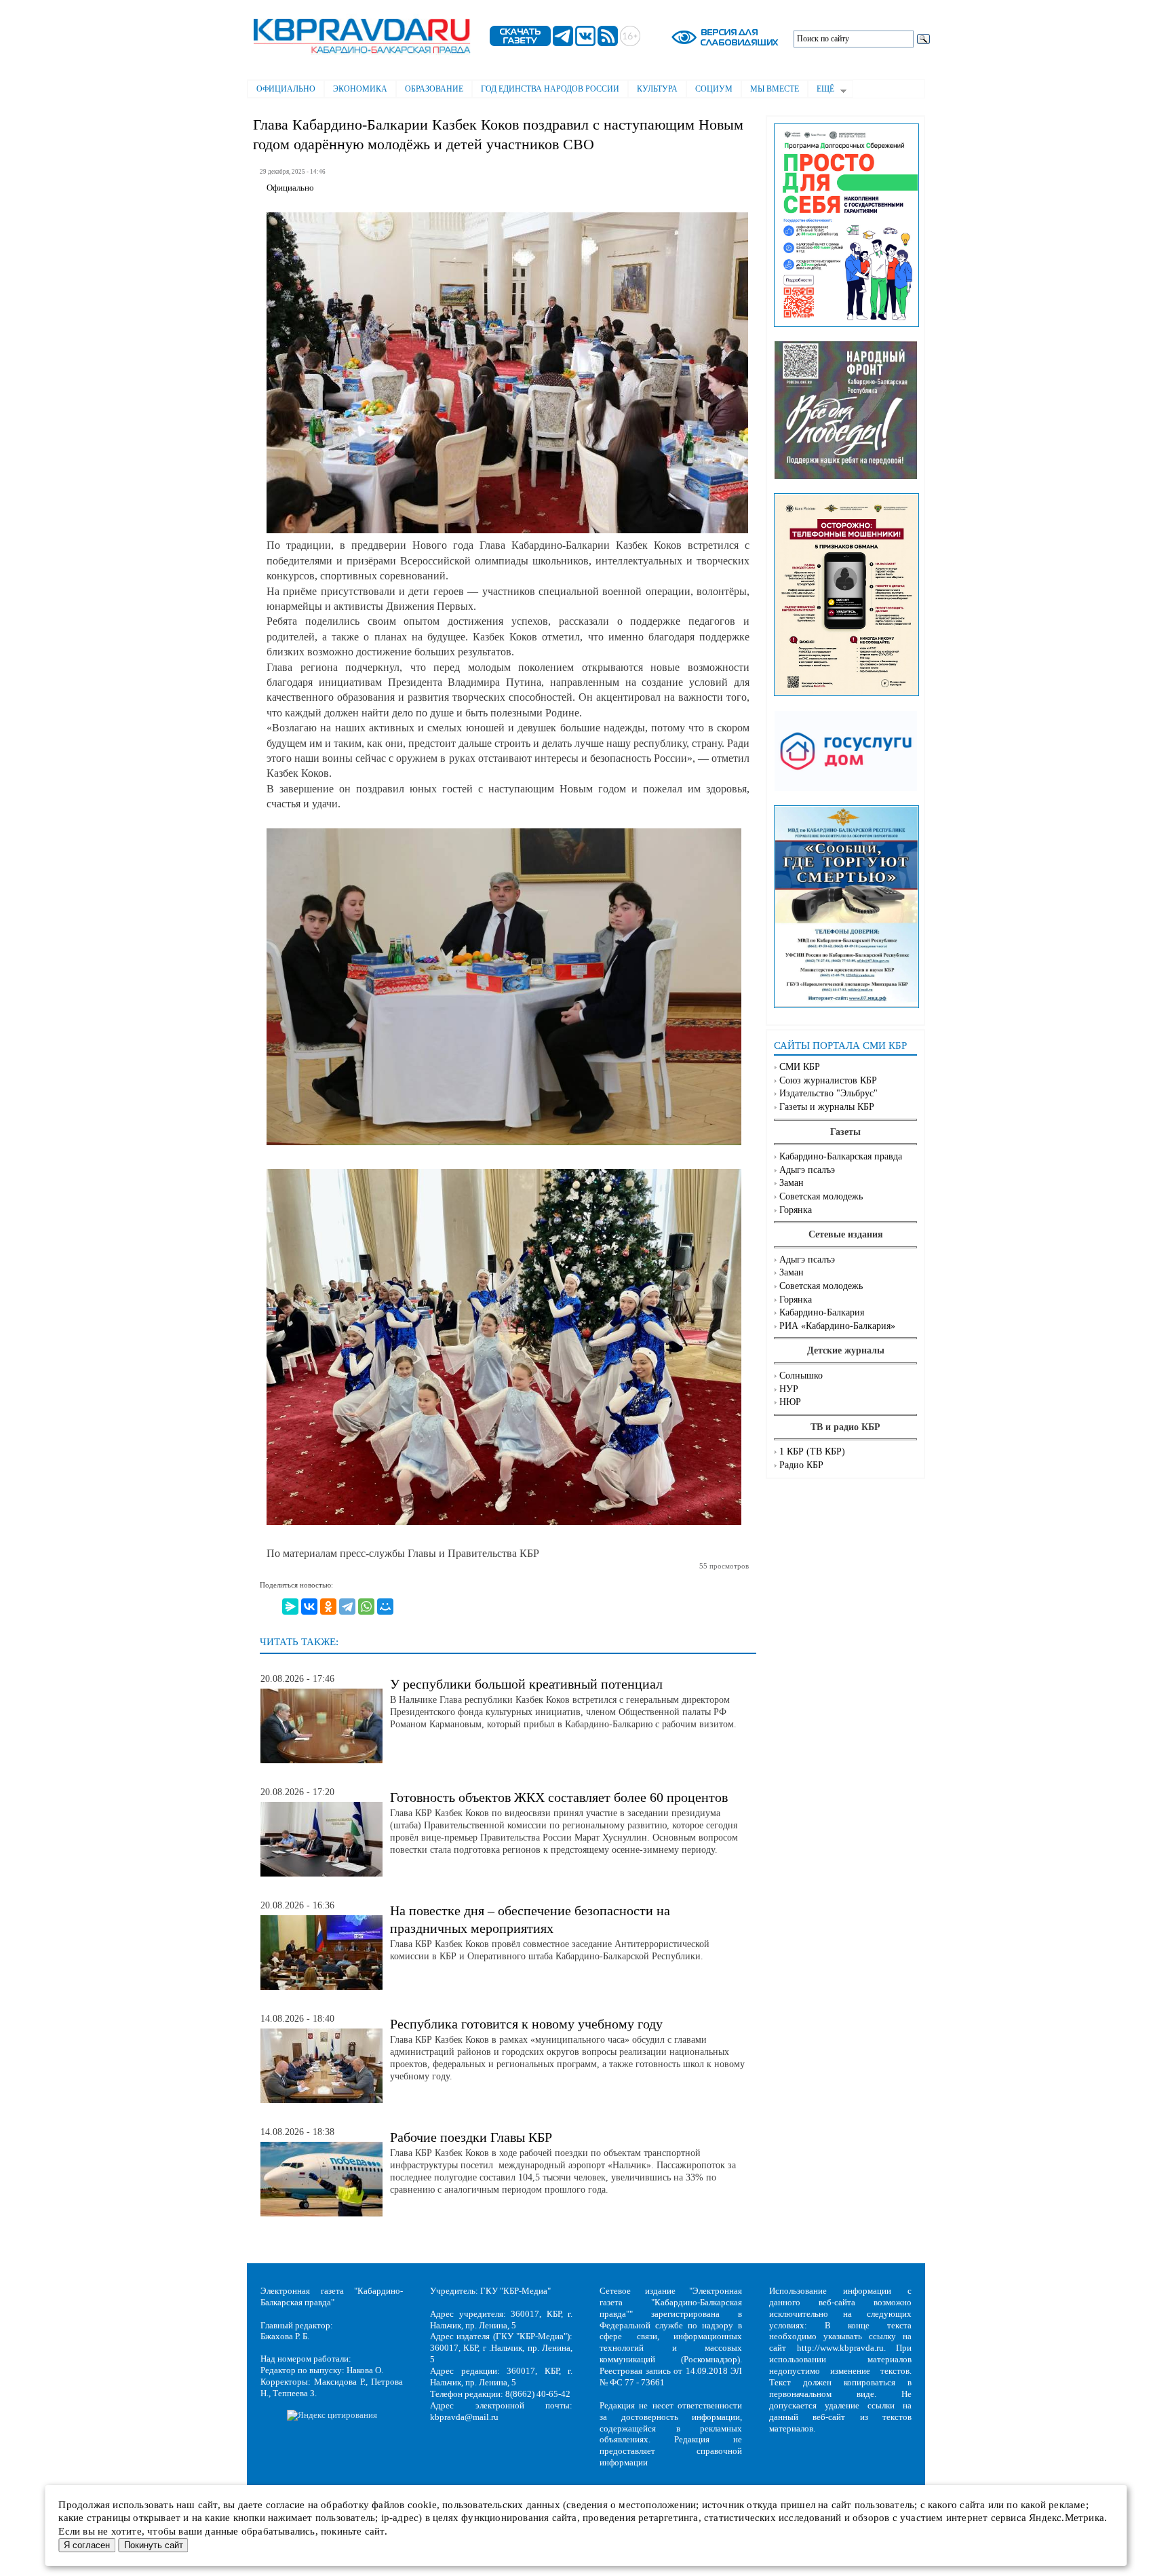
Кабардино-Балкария (822, 1312)
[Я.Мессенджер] (290, 1607)
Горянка (796, 1210)
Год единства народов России (550, 89)
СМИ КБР (800, 1067)
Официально (286, 89)
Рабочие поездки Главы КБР (471, 2137)
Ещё (821, 90)
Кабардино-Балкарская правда (841, 1156)
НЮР (790, 1402)
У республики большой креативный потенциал (526, 1684)
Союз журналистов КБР (828, 1080)
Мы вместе (775, 89)
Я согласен (87, 2545)
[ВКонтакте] (309, 1607)
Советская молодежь (821, 1196)
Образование (434, 89)
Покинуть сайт (154, 2545)
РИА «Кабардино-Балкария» (837, 1326)
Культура (657, 89)
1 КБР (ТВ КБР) (812, 1452)
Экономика (360, 89)
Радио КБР (801, 1465)
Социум (714, 89)
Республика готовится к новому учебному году (526, 2024)
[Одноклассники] (328, 1607)
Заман (792, 1183)
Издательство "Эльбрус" (828, 1093)
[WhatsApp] (366, 1607)
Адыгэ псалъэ (807, 1170)
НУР (789, 1389)
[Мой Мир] (385, 1607)
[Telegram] (347, 1607)
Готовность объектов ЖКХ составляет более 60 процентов (559, 1797)
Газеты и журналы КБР (827, 1107)
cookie (422, 2505)
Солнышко (801, 1376)
